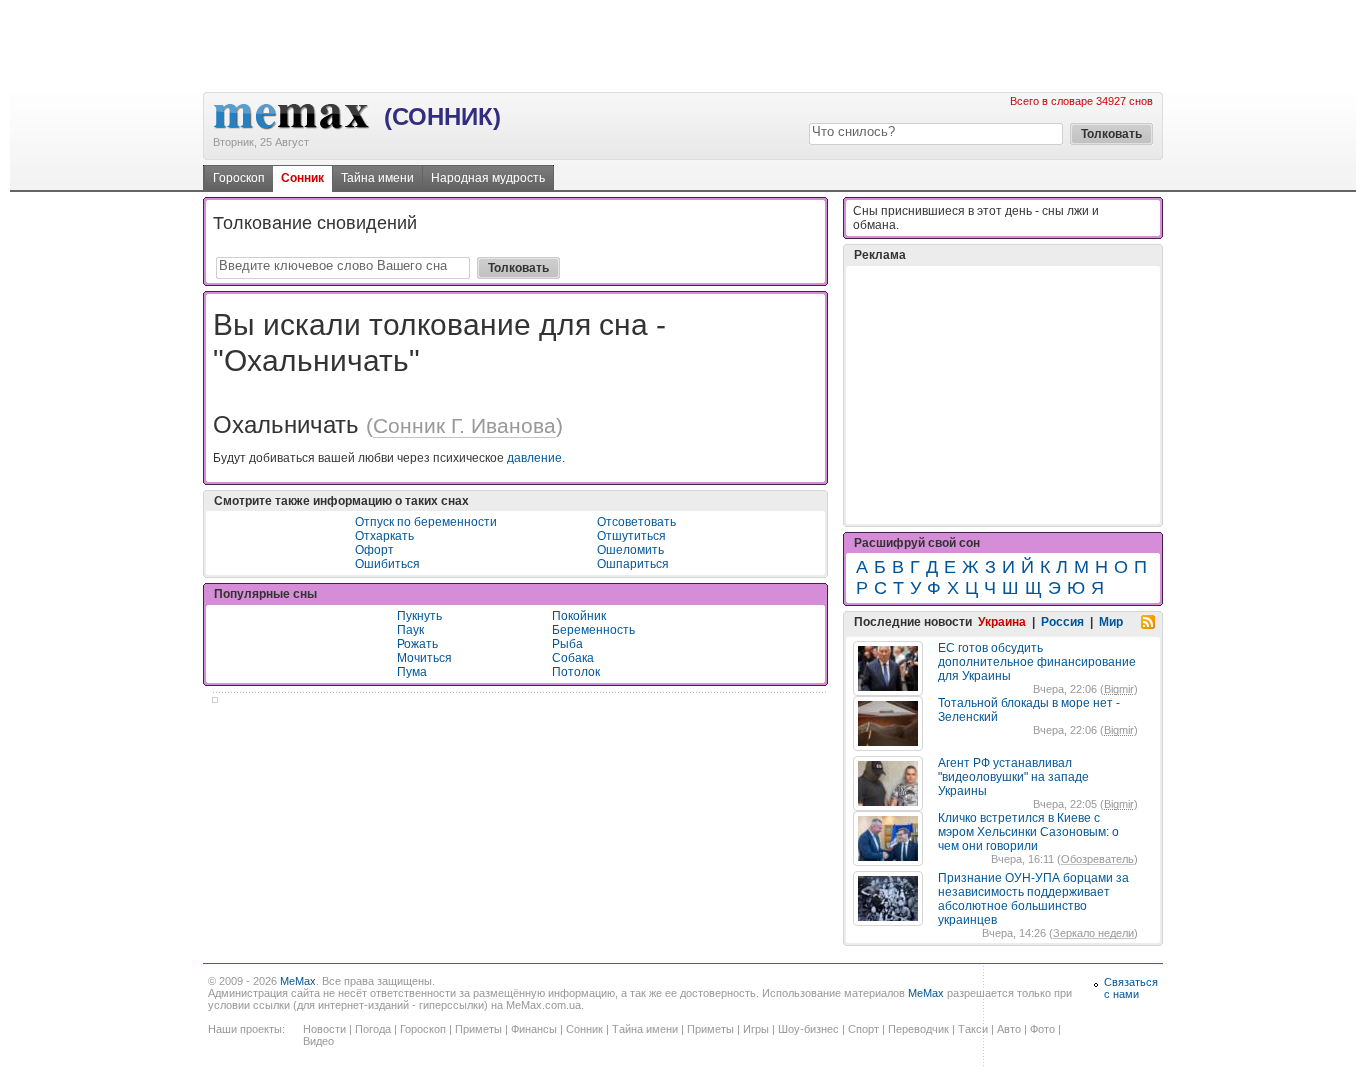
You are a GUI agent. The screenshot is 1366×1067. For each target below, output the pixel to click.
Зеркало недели (1093, 933)
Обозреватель (1097, 859)
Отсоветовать (636, 522)
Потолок (576, 672)
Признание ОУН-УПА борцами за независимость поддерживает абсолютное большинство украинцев (1033, 899)
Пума (412, 672)
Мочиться (424, 658)
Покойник (579, 616)
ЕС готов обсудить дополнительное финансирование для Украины (1037, 662)
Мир (1111, 622)
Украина (1002, 622)
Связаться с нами (1131, 988)
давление (534, 458)
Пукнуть (419, 616)
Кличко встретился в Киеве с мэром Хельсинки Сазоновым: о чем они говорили (1028, 832)
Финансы (534, 1029)
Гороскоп (239, 178)
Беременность (593, 630)
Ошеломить (630, 550)
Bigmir (1119, 689)
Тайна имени (377, 178)
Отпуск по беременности (426, 522)
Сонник (302, 178)
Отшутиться (631, 536)
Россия (1062, 622)
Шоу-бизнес (808, 1029)
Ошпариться (633, 564)
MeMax (298, 981)
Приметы (478, 1029)
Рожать (417, 644)
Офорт (374, 550)
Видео (318, 1041)
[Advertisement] (683, 45)
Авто (1009, 1029)
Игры (756, 1029)
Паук (410, 630)
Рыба (567, 644)
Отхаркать (384, 536)
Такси (973, 1029)
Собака (573, 658)
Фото (1042, 1029)
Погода (373, 1029)
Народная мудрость (488, 178)
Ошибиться (387, 564)
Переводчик (918, 1029)
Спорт (863, 1029)
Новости (324, 1029)
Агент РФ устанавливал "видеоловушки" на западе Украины (1013, 777)
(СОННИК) (442, 116)
